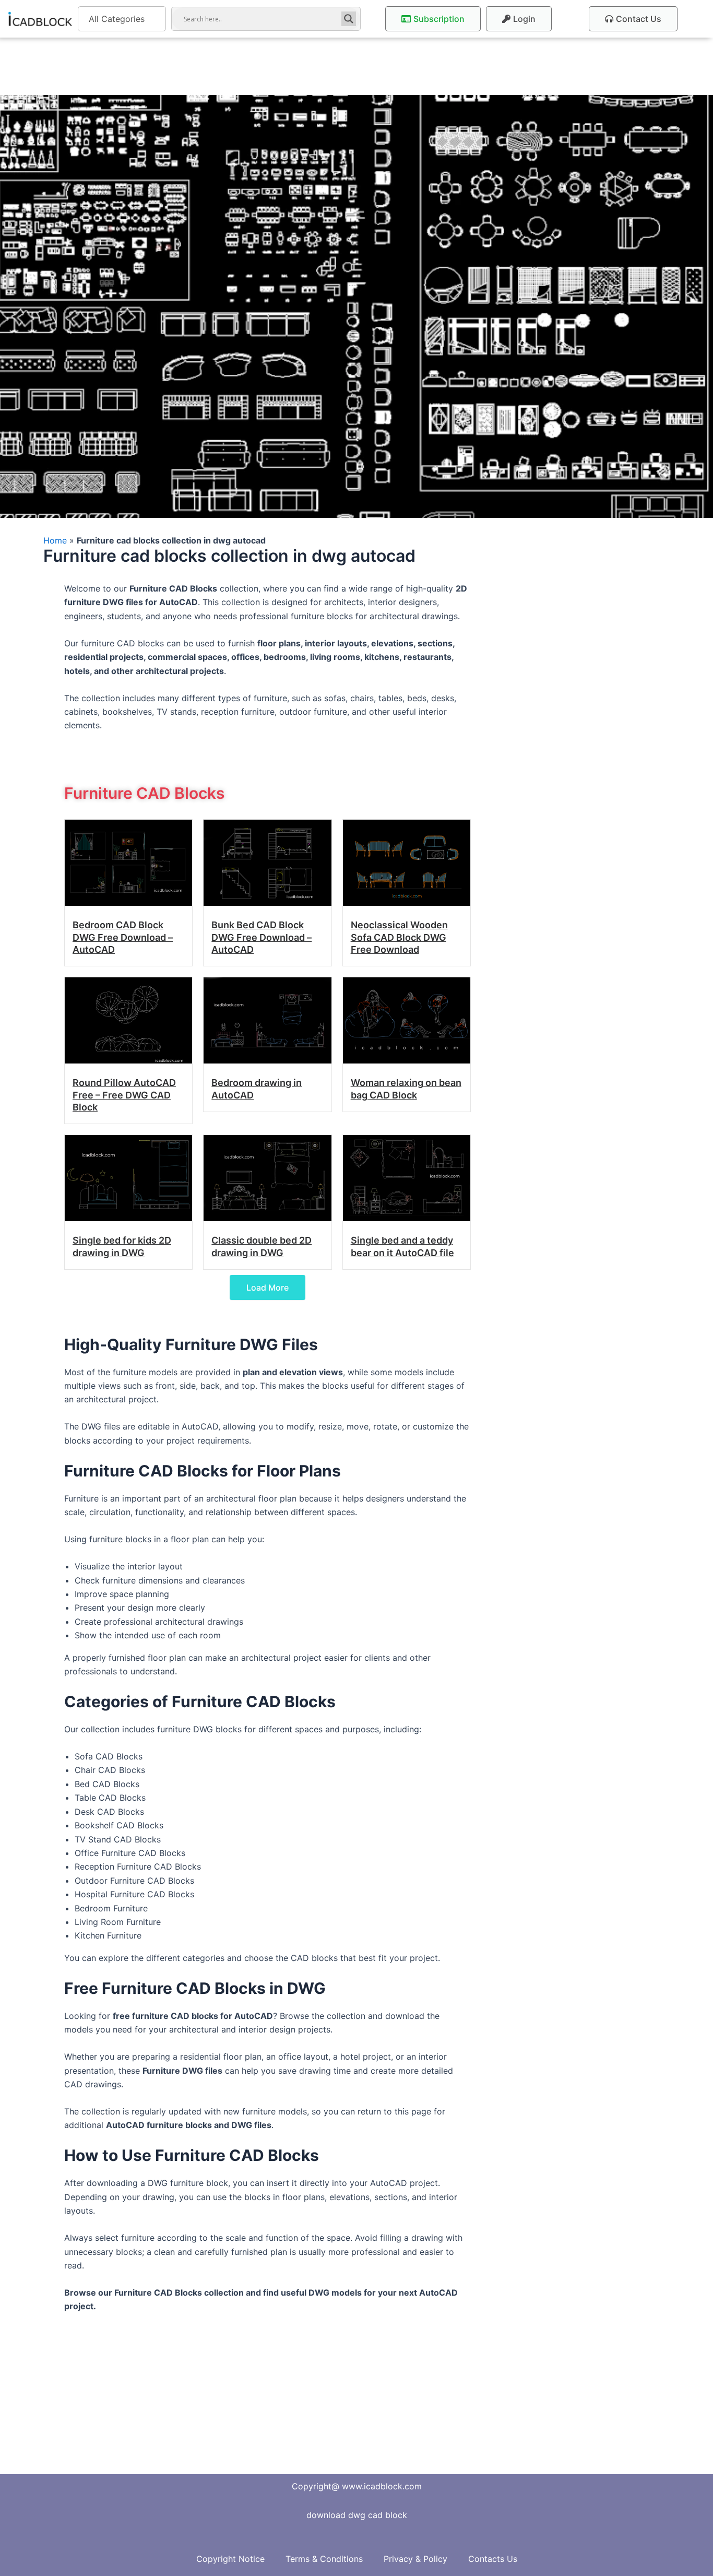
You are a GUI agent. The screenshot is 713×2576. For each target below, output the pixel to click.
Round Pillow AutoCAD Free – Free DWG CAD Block (124, 1095)
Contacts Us (493, 2559)
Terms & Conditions (324, 2559)
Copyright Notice (230, 2559)
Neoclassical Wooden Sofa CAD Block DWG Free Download (399, 937)
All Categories (117, 19)
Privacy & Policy (415, 2559)
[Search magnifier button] (349, 19)
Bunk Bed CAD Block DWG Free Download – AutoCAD (262, 937)
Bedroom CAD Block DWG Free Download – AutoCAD (123, 937)
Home (55, 540)
